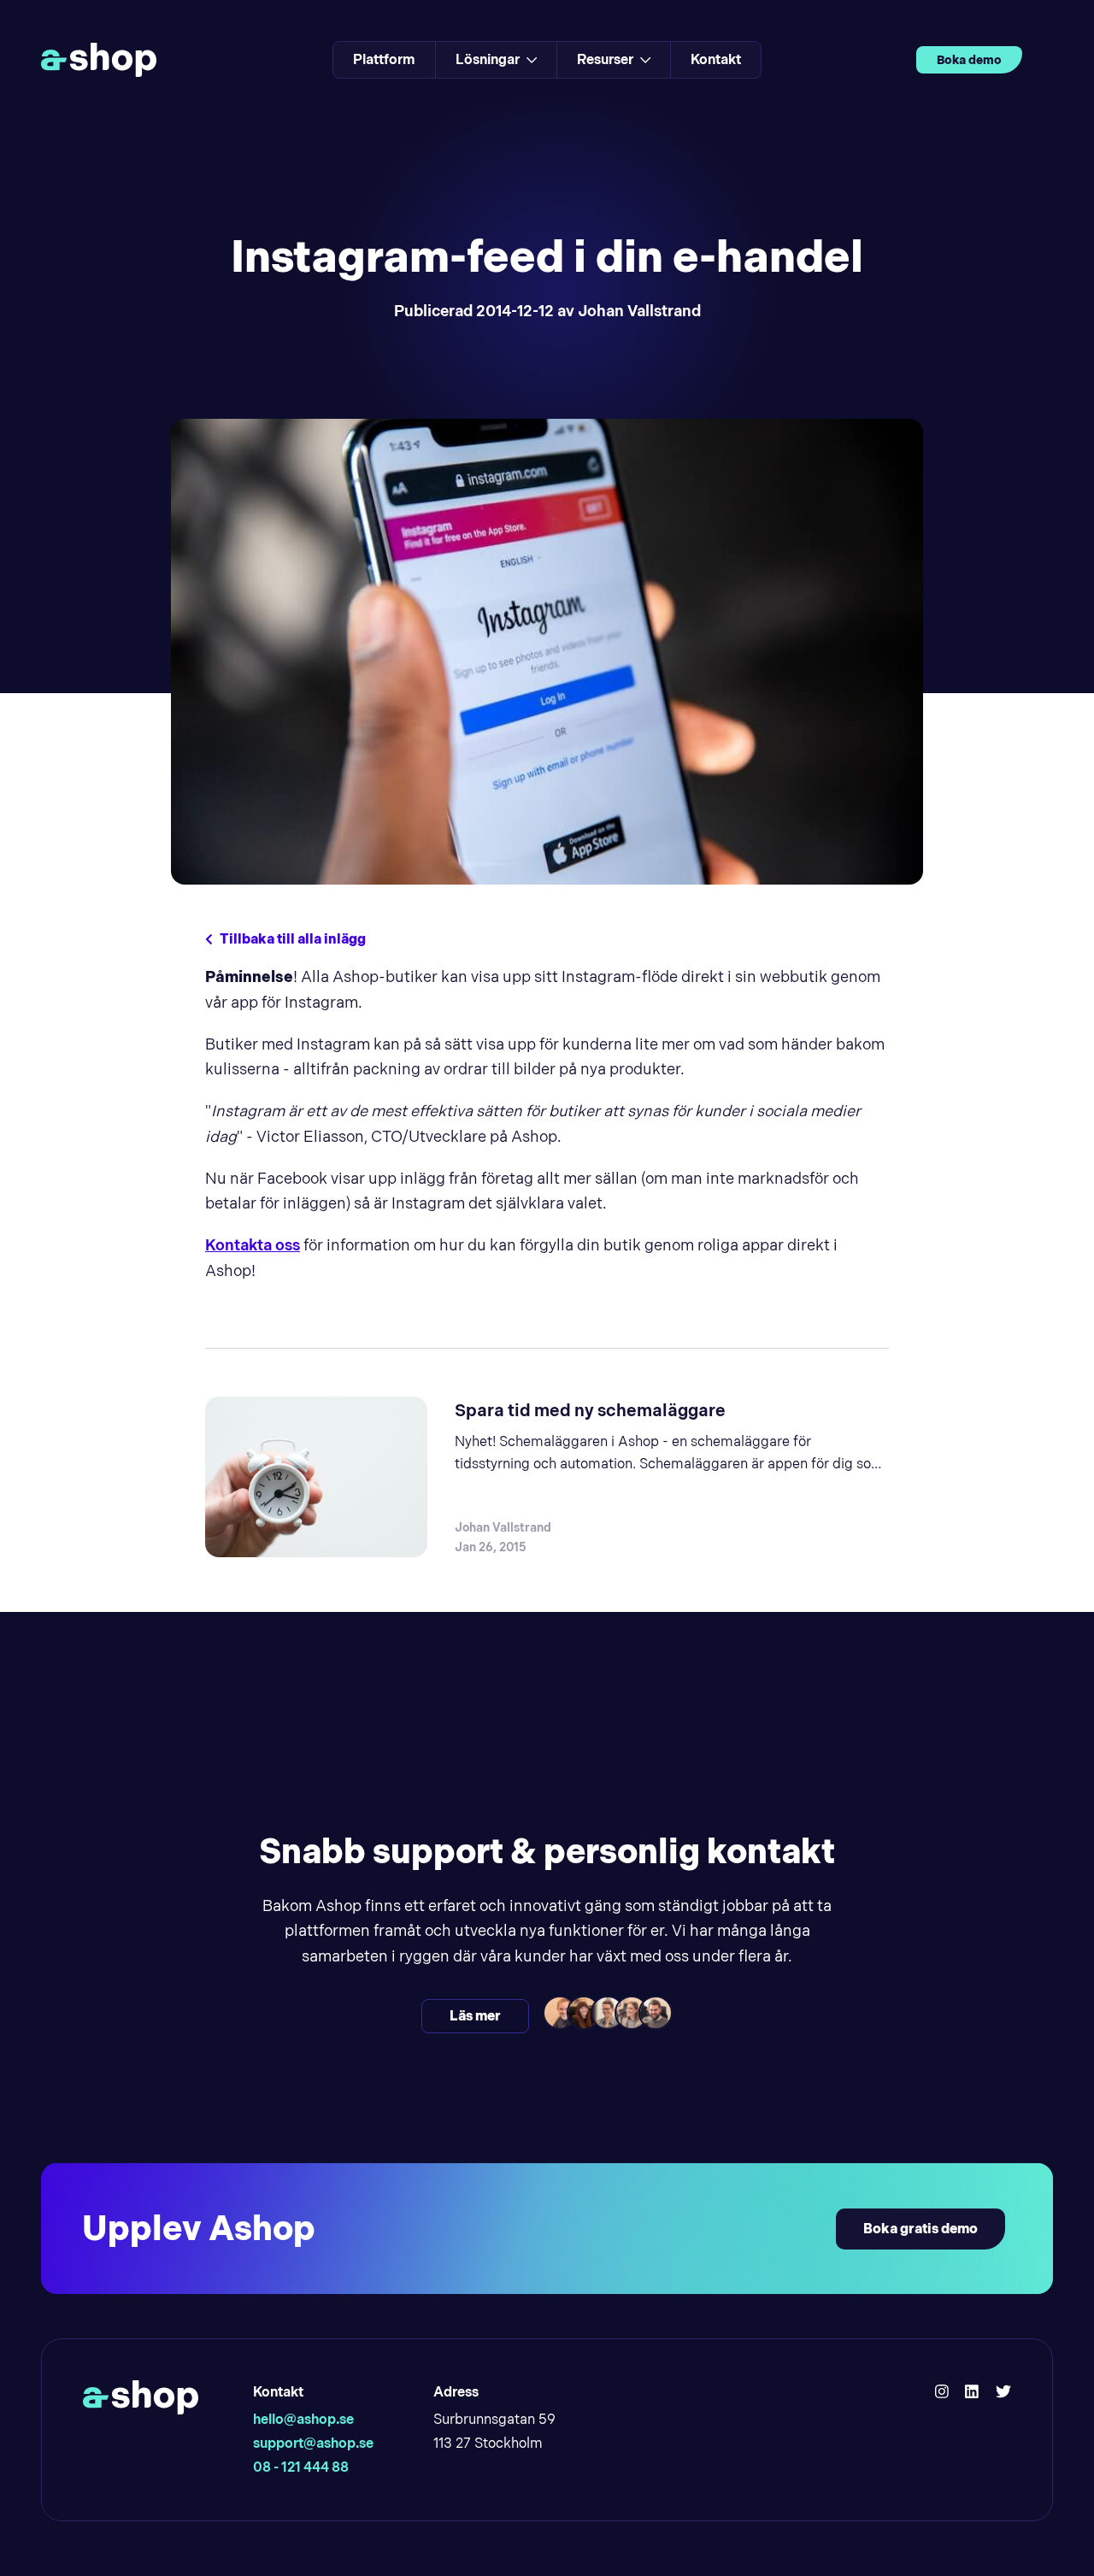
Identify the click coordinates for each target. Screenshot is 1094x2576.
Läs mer (475, 2016)
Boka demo (969, 60)
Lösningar (488, 59)
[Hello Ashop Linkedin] (972, 2392)
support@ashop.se (313, 2443)
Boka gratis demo (920, 2229)
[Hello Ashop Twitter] (1003, 2392)
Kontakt (716, 59)
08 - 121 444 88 (301, 2467)
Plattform (384, 59)
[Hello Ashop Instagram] (942, 2392)
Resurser (605, 59)
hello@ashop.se (303, 2419)
